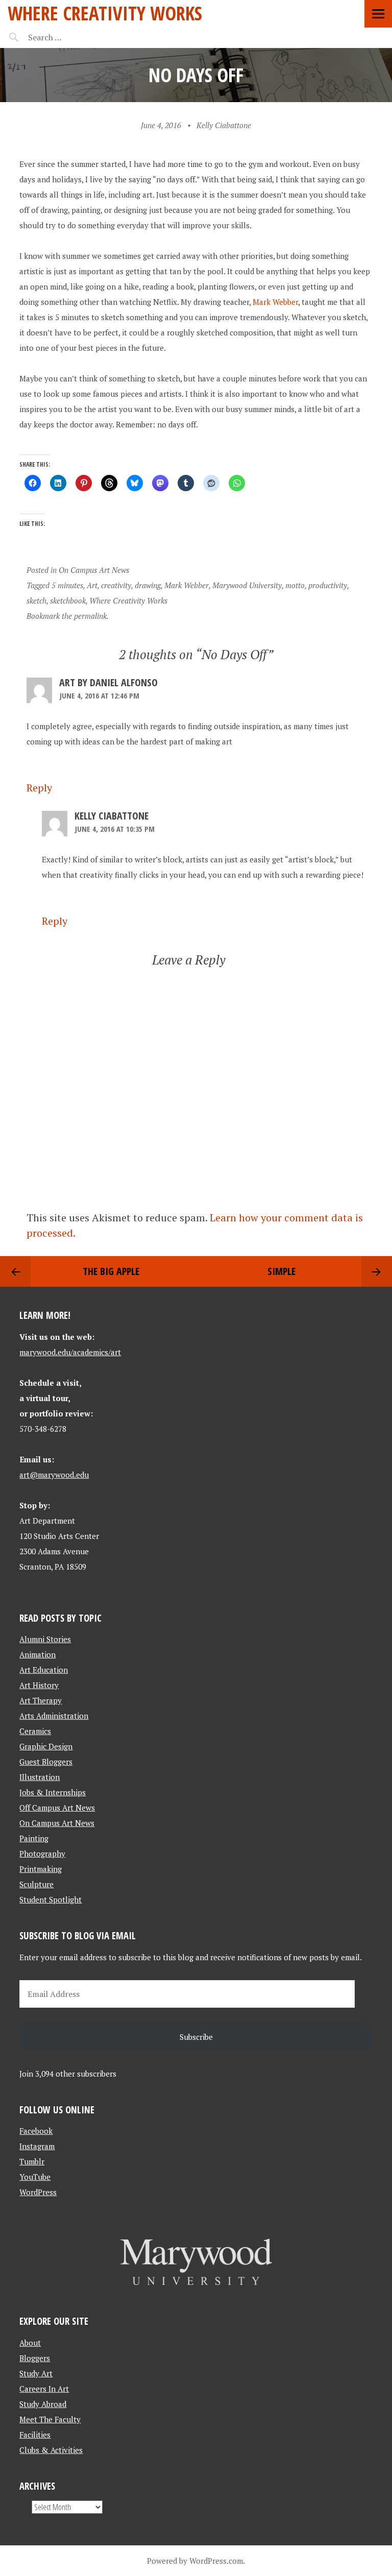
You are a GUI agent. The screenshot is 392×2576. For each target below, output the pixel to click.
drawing (148, 585)
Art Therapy (41, 1700)
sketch (36, 600)
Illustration (40, 1777)
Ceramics (35, 1731)
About (30, 2343)
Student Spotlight (51, 1899)
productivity (328, 585)
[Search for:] (70, 37)
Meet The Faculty (50, 2419)
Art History (39, 1685)
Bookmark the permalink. (68, 616)
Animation (38, 1654)
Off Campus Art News (57, 1808)
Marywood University (247, 585)
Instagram (37, 2146)
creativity (116, 585)
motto (295, 585)
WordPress (38, 2192)
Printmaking (41, 1869)
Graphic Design (46, 1746)
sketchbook (68, 600)
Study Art (36, 2373)
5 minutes (67, 585)
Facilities (35, 2435)
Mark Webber (275, 302)
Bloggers (35, 2358)
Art (92, 585)
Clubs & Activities (51, 2450)
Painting (34, 1838)
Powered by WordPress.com (195, 2561)
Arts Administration (54, 1716)
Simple (281, 1271)
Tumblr (32, 2161)
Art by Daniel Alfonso (108, 682)
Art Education (44, 1670)
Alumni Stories (45, 1639)
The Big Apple (111, 1271)
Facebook (36, 2131)
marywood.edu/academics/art (70, 1352)
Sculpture (36, 1884)
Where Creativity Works (105, 13)
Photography (42, 1853)
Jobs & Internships (53, 1792)
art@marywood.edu (54, 1475)
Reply (39, 788)
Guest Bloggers (46, 1762)
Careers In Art (44, 2389)
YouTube (35, 2177)
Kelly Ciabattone (224, 125)
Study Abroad (43, 2404)
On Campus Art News (94, 570)
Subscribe (196, 2037)
